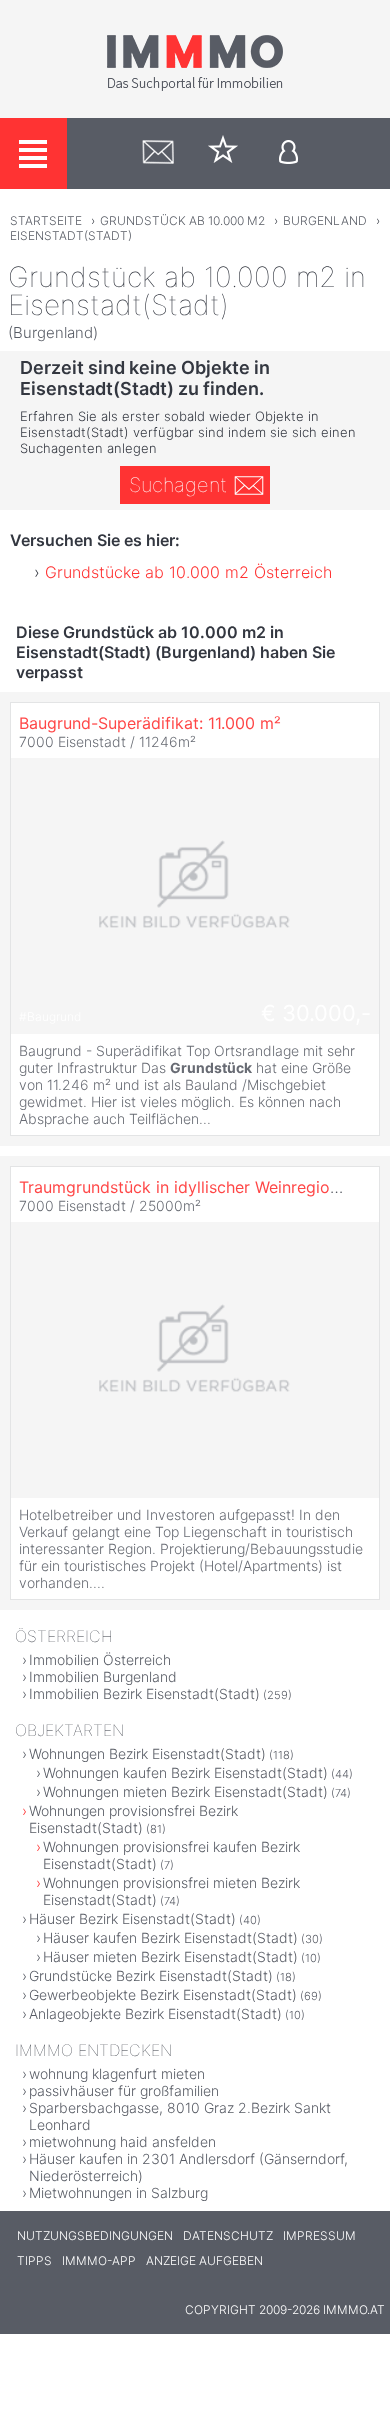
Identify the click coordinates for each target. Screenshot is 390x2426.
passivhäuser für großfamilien (124, 2090)
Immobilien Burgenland (103, 1676)
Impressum (319, 2235)
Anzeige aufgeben (204, 2260)
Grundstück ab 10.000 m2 (182, 220)
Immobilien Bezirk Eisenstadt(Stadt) (144, 1693)
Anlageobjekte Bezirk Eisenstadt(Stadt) (155, 2013)
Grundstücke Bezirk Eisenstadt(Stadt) (151, 1975)
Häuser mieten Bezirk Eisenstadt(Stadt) (170, 1956)
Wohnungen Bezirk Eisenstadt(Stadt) (147, 1753)
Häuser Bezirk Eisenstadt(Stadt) (132, 1918)
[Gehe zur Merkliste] (223, 153)
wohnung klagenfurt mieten (117, 2073)
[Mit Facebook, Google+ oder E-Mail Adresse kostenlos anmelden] (288, 153)
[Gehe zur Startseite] (195, 87)
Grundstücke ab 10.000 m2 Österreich (188, 572)
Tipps (34, 2260)
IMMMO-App (99, 2260)
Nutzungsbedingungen (95, 2235)
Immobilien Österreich (100, 1659)
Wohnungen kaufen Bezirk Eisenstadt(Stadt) (185, 1772)
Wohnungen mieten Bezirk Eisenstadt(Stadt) (185, 1791)
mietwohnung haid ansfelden (122, 2141)
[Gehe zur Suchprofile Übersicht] (158, 153)
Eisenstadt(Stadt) (71, 235)
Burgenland (325, 220)
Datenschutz (228, 2235)
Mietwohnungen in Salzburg (118, 2192)
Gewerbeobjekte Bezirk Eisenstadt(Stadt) (163, 1994)
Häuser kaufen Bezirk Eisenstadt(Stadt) (170, 1937)
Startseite (46, 220)
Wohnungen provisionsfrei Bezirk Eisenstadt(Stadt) (133, 1819)
